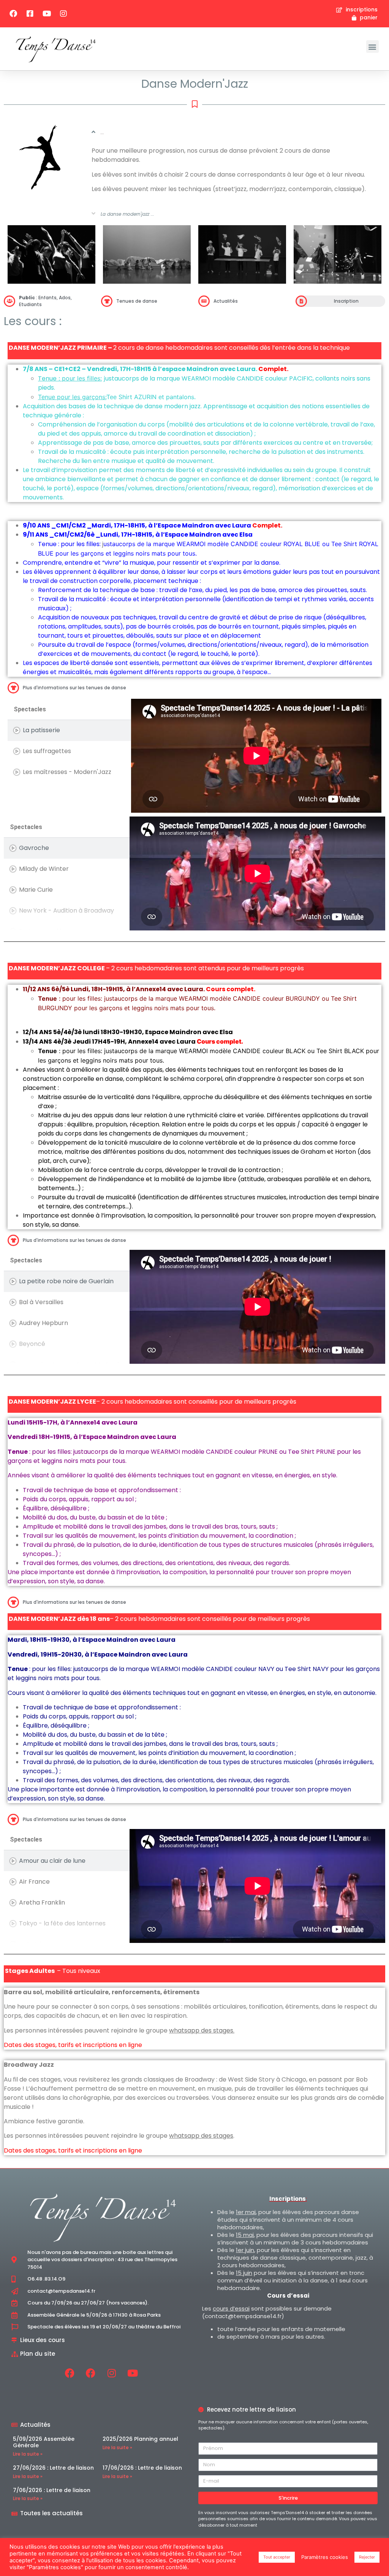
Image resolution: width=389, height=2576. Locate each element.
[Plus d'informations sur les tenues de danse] (13, 688)
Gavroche (34, 848)
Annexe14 (143, 1042)
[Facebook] (13, 14)
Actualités (226, 301)
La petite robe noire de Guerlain (66, 1281)
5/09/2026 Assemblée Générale (44, 2442)
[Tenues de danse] (107, 301)
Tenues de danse (137, 301)
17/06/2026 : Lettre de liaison (142, 2468)
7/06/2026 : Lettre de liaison (52, 2490)
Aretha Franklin (42, 1902)
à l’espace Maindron (186, 369)
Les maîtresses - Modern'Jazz (67, 772)
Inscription (346, 301)
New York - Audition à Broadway (66, 911)
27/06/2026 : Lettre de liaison (53, 2468)
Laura (242, 525)
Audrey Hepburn (43, 1323)
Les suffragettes (47, 751)
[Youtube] (47, 14)
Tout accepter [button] (277, 2557)
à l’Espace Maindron (182, 525)
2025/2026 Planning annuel (140, 2439)
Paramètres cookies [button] (325, 2557)
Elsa (246, 535)
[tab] (69, 730)
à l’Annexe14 (147, 989)
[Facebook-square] (30, 14)
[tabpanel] (256, 756)
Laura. (247, 369)
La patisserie (41, 730)
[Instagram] (63, 14)
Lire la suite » (28, 2454)
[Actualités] (204, 301)
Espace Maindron (111, 1437)
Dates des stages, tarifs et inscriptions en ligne (73, 2045)
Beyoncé (32, 1344)
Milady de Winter (44, 869)
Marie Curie (36, 890)
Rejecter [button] (367, 2557)
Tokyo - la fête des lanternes (62, 1923)
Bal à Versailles (41, 1302)
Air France (34, 1882)
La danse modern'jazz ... (127, 214)
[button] (372, 47)
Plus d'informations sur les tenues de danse (74, 688)
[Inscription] (301, 301)
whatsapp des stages (201, 2030)
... (102, 132)
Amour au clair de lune (52, 1861)
